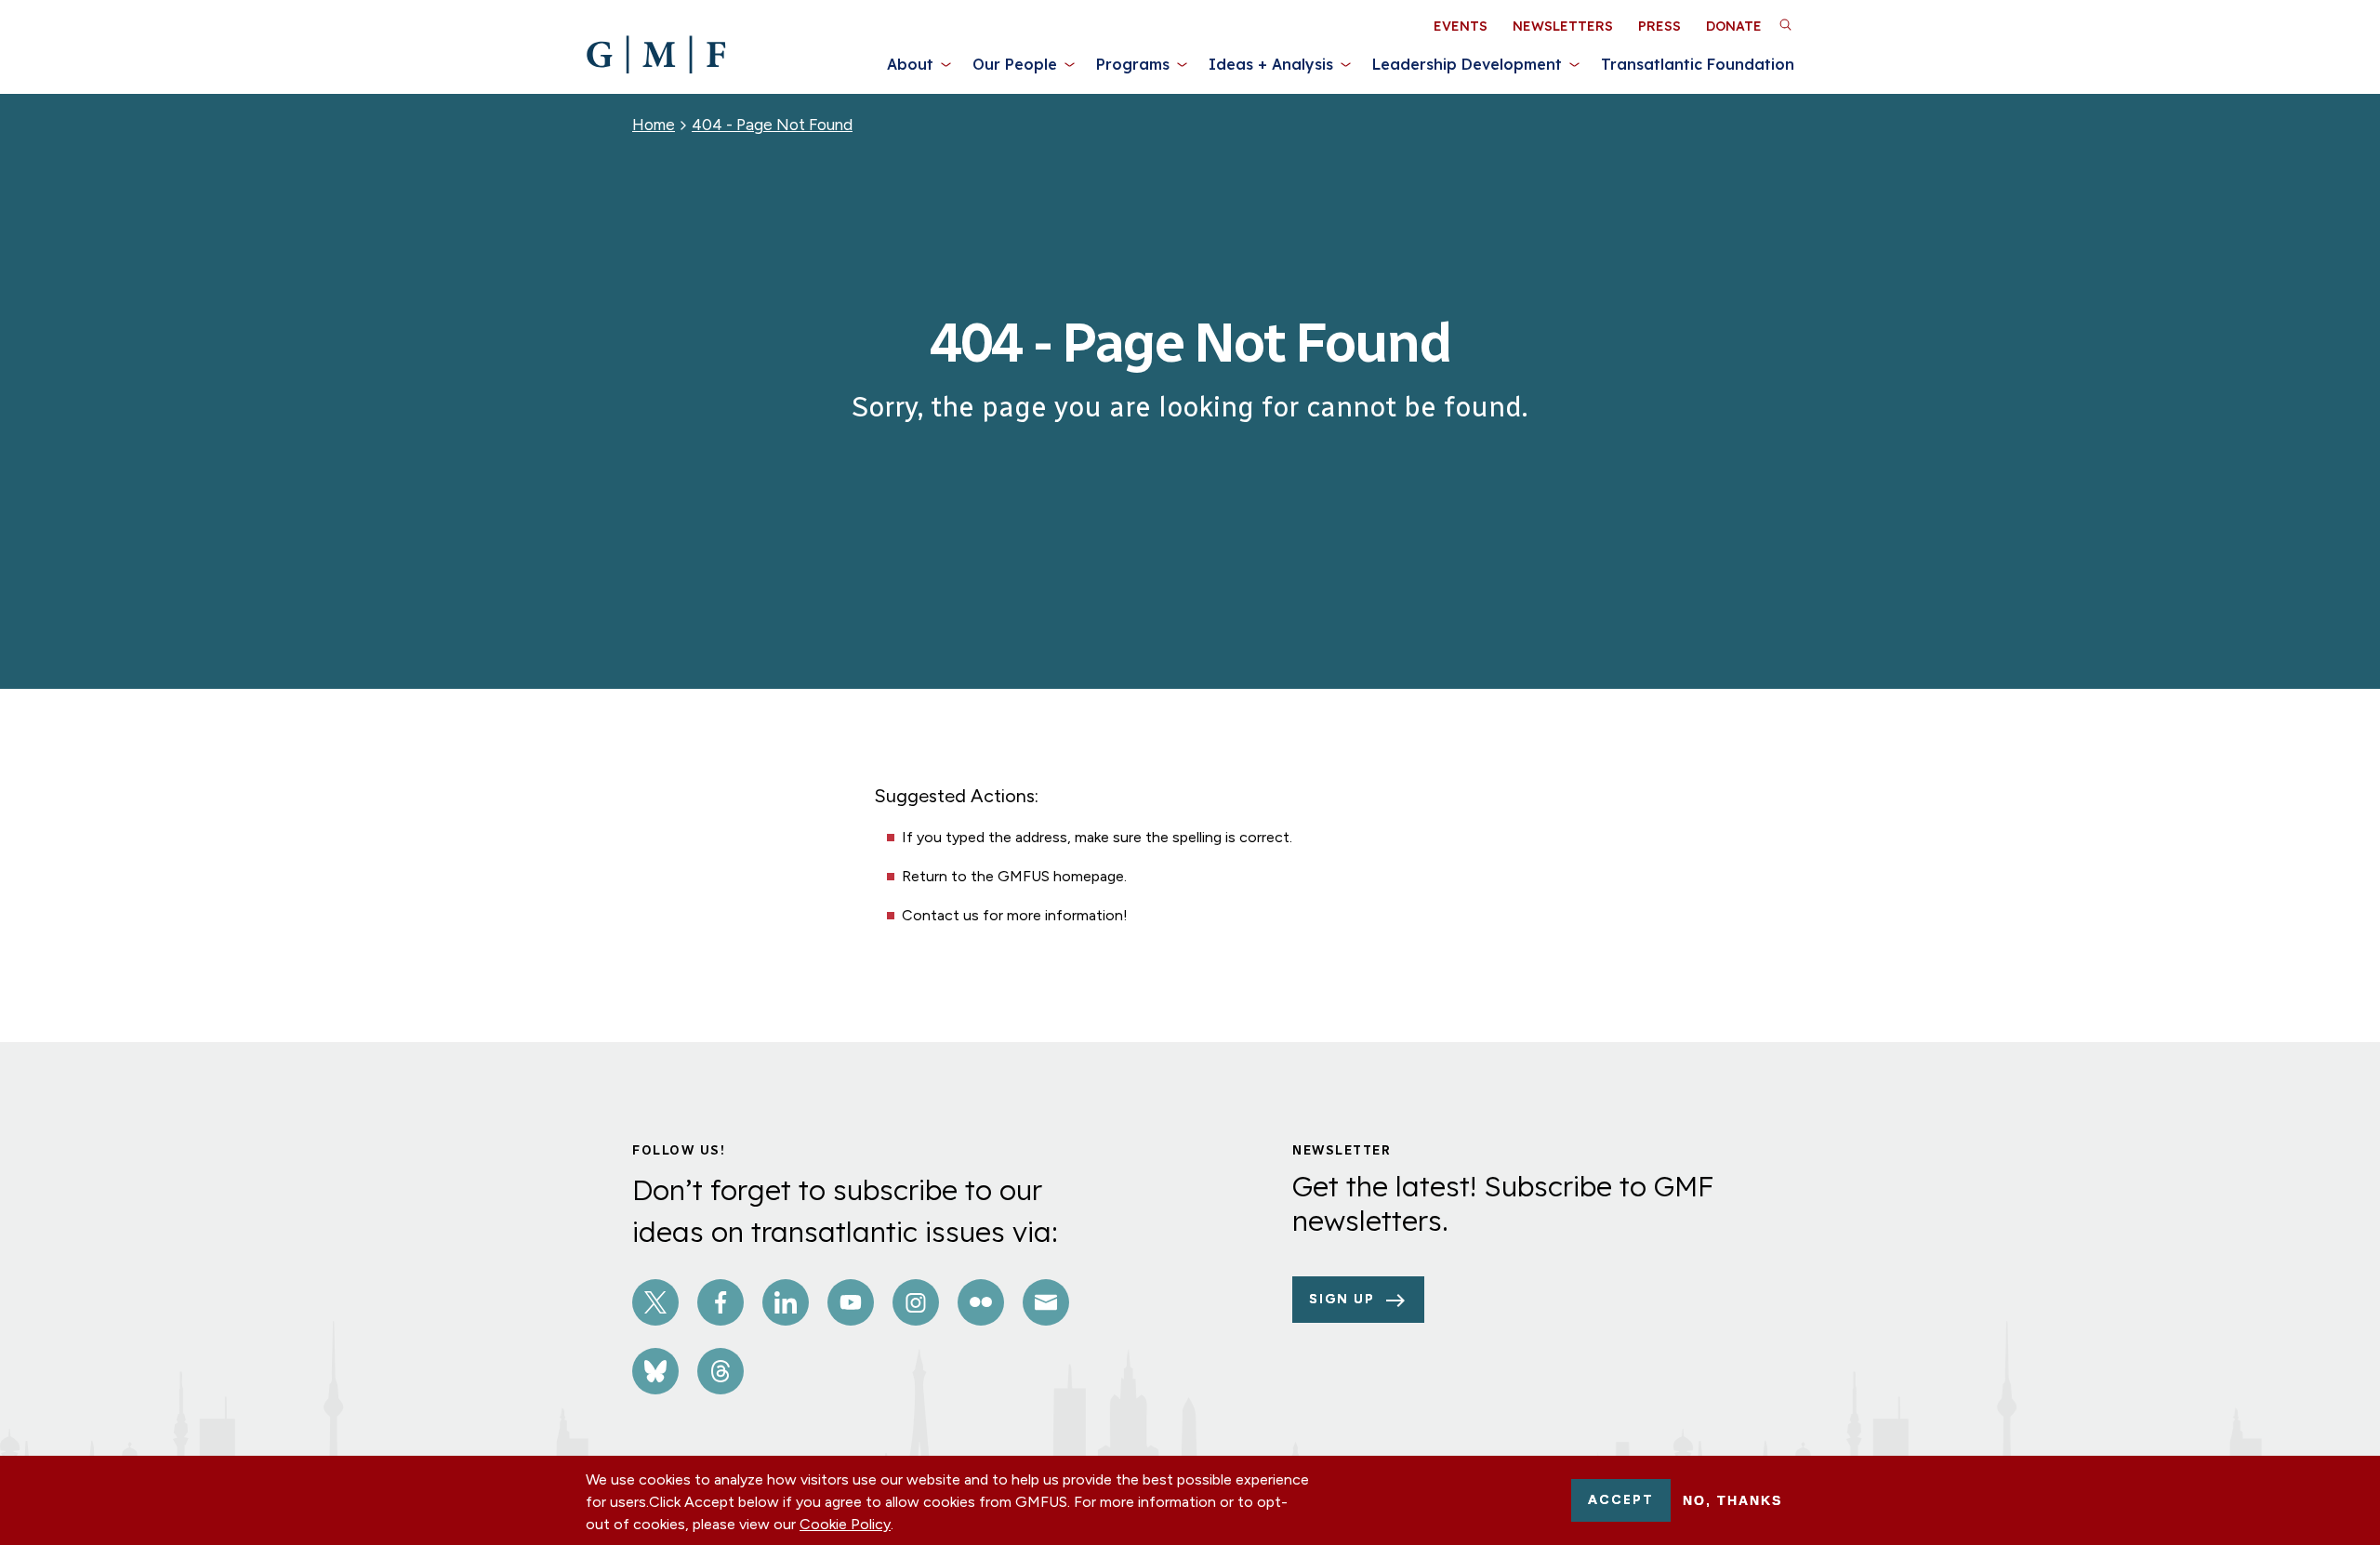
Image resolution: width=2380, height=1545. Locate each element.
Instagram (916, 1302)
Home (654, 125)
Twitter (655, 1302)
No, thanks (1732, 1500)
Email (1046, 1302)
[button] (1785, 24)
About (910, 64)
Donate (1734, 26)
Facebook (721, 1302)
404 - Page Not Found (772, 125)
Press (1659, 26)
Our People (1015, 64)
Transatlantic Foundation (1698, 64)
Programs (1133, 64)
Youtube (851, 1302)
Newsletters (1563, 26)
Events (1461, 26)
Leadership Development (1467, 64)
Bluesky (655, 1371)
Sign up (1342, 1299)
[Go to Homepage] (656, 55)
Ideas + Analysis (1271, 64)
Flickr (981, 1302)
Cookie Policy (845, 1524)
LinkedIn (786, 1302)
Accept (1621, 1500)
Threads (721, 1371)
